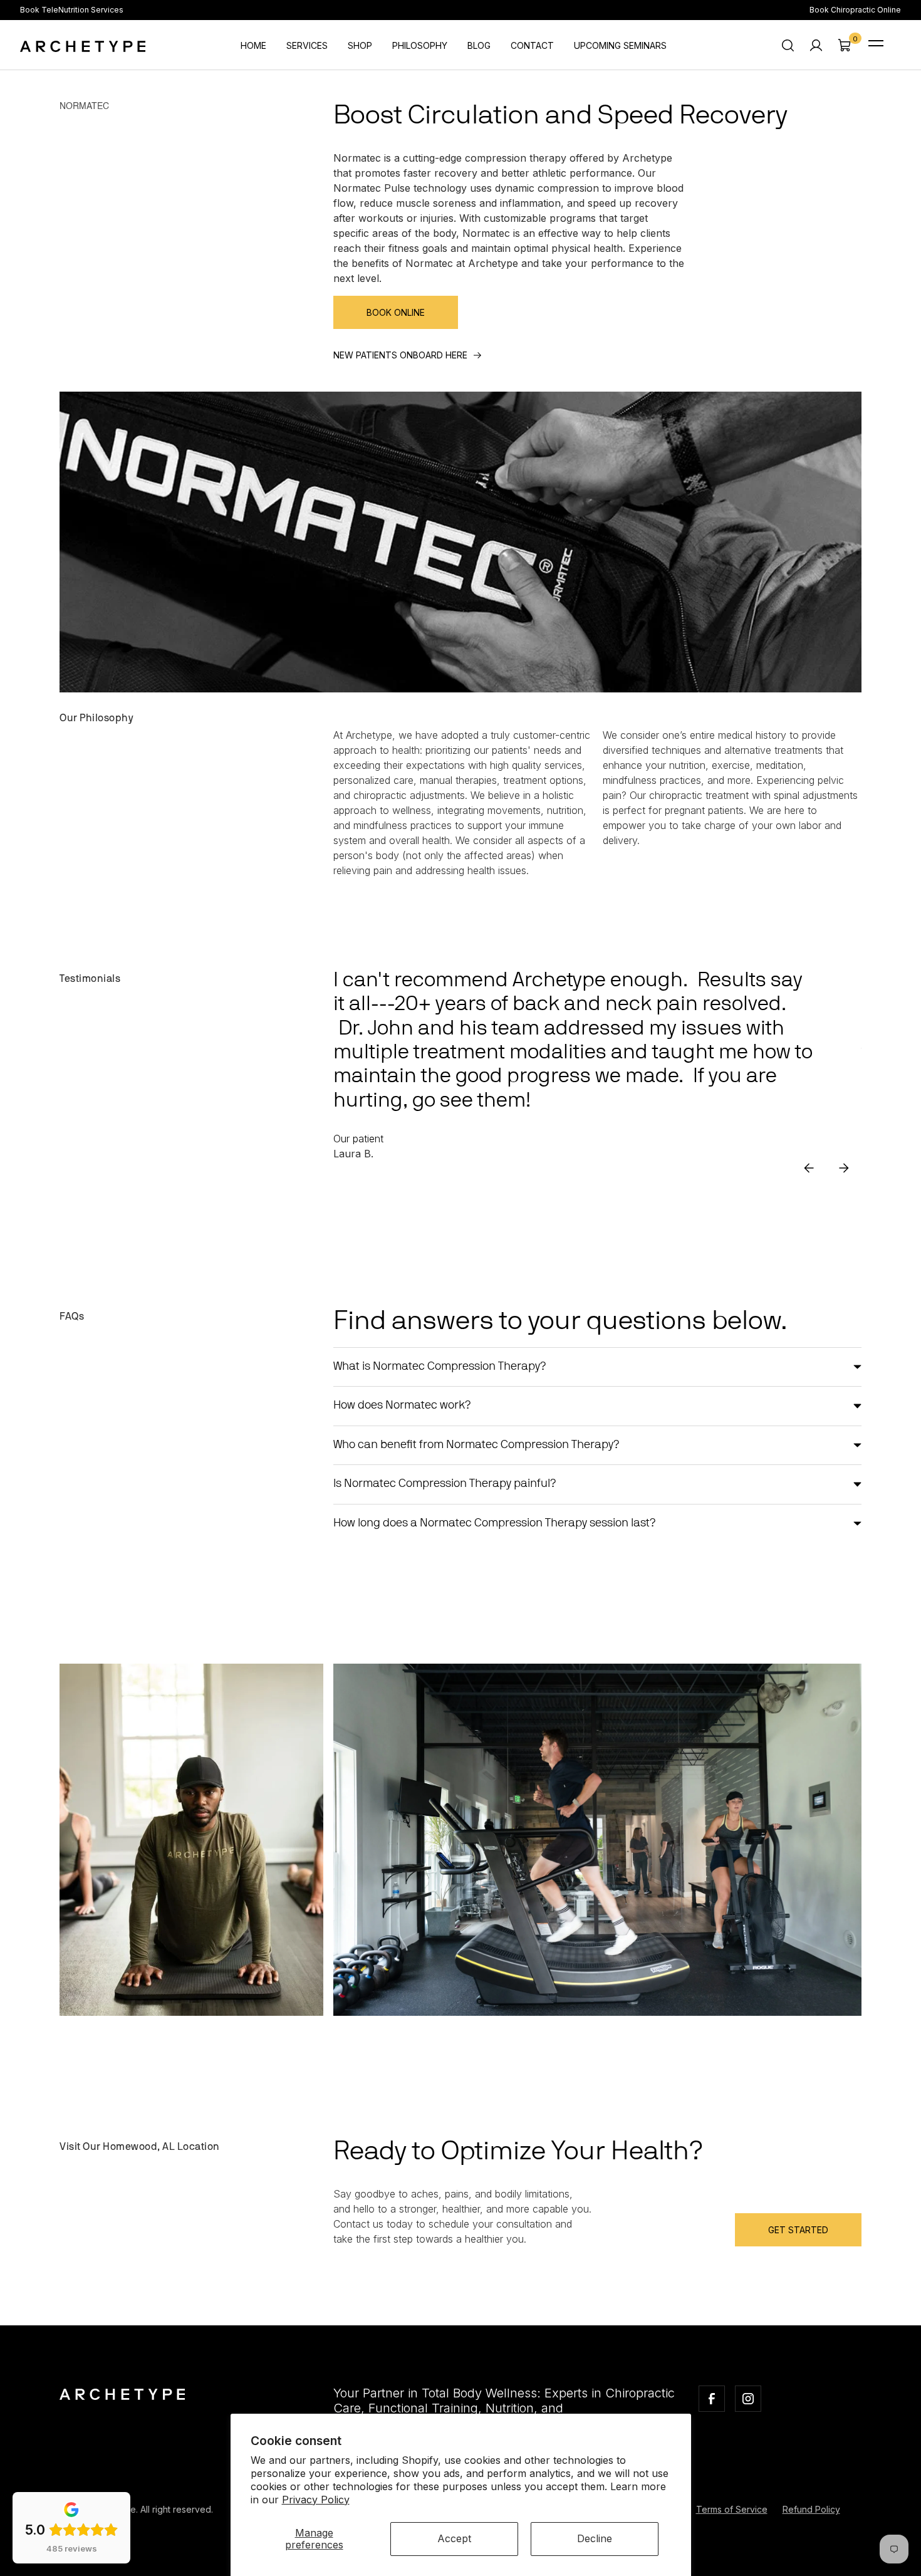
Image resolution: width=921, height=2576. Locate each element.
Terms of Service (732, 2509)
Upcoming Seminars (620, 45)
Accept (454, 2538)
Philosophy (420, 45)
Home (253, 45)
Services (307, 45)
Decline (595, 2538)
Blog (479, 45)
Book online (396, 312)
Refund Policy (811, 2509)
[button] (844, 45)
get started (798, 2230)
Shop (360, 45)
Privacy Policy (316, 2500)
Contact (532, 45)
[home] (83, 45)
